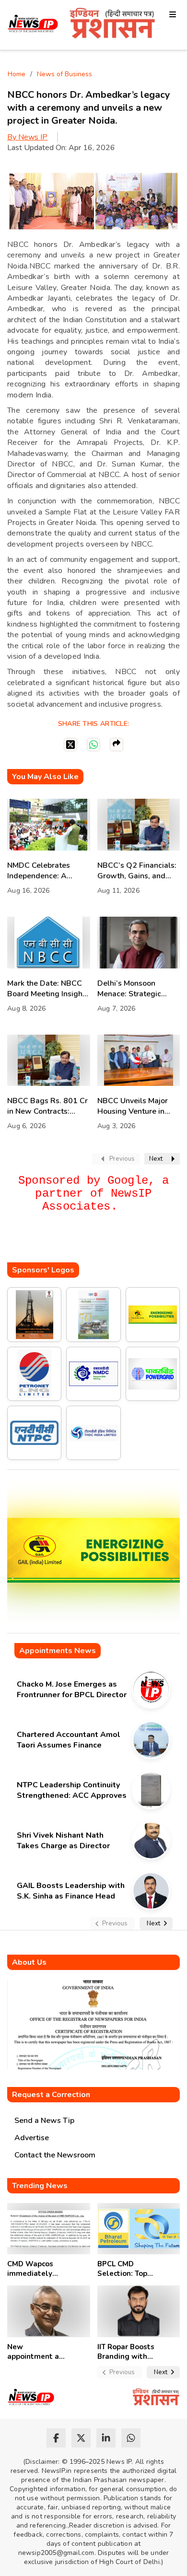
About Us (29, 1962)
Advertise (32, 2138)
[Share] (117, 745)
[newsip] (33, 25)
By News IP (27, 137)
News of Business (64, 74)
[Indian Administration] (112, 25)
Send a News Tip (44, 2121)
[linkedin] (106, 2438)
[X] (70, 745)
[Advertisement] (97, 1243)
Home (17, 74)
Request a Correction (51, 2095)
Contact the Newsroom (55, 2155)
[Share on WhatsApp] (93, 745)
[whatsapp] (131, 2438)
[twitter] (81, 2438)
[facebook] (56, 2438)
